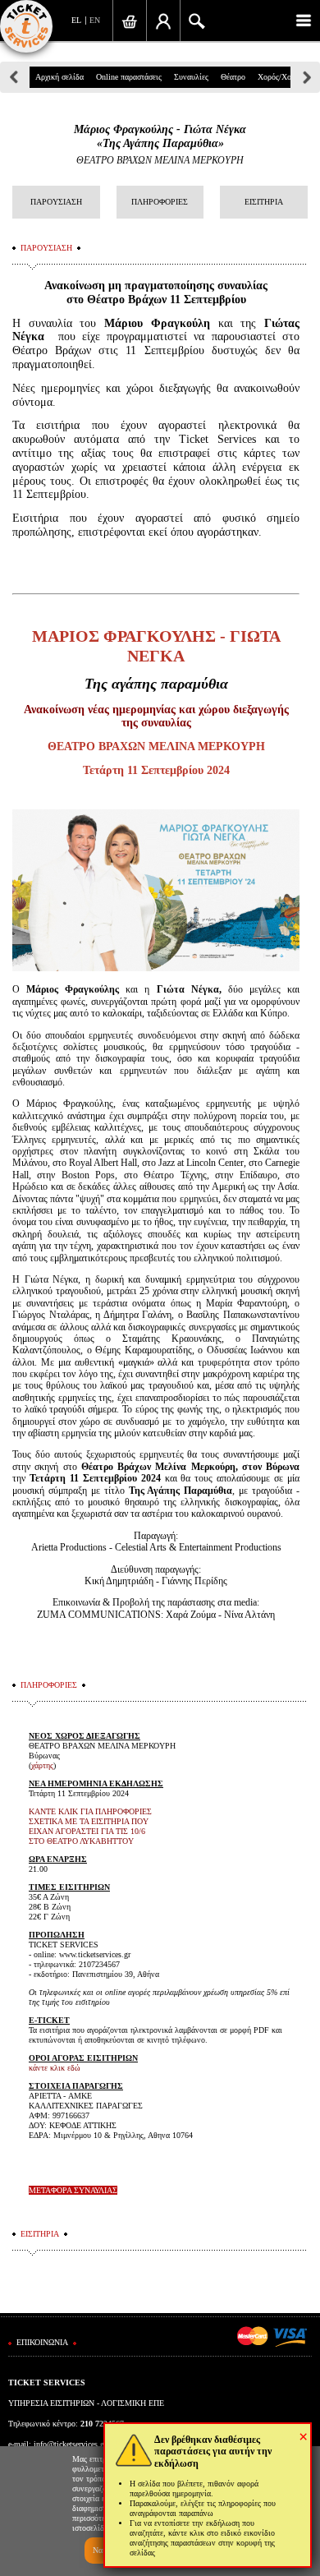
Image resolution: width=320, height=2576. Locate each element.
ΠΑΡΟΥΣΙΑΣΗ (56, 202)
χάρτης (42, 1765)
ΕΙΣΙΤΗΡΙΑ (264, 202)
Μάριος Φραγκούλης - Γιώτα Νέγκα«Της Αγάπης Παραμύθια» (160, 136)
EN (95, 20)
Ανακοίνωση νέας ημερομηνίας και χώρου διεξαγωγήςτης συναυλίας (156, 717)
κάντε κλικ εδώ (55, 2068)
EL (76, 20)
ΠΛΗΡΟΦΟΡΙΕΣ (160, 202)
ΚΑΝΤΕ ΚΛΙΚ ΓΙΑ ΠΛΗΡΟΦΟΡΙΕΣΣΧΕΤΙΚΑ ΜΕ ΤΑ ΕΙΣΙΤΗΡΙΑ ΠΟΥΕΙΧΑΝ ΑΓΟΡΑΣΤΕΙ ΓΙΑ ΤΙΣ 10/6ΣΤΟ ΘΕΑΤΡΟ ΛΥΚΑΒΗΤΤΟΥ (90, 1826)
